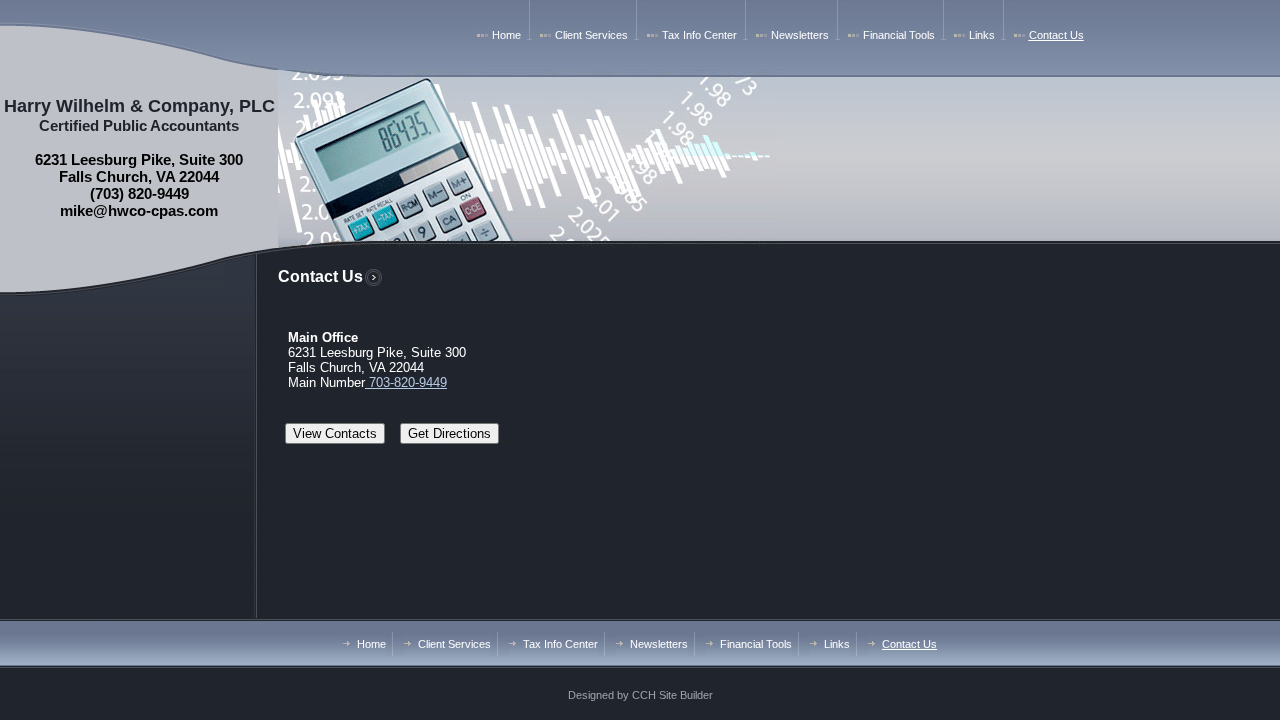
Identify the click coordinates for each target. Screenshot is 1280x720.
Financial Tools (899, 35)
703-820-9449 (406, 382)
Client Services (591, 35)
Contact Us (1056, 35)
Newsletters (800, 35)
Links (982, 35)
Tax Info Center (699, 35)
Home (506, 35)
